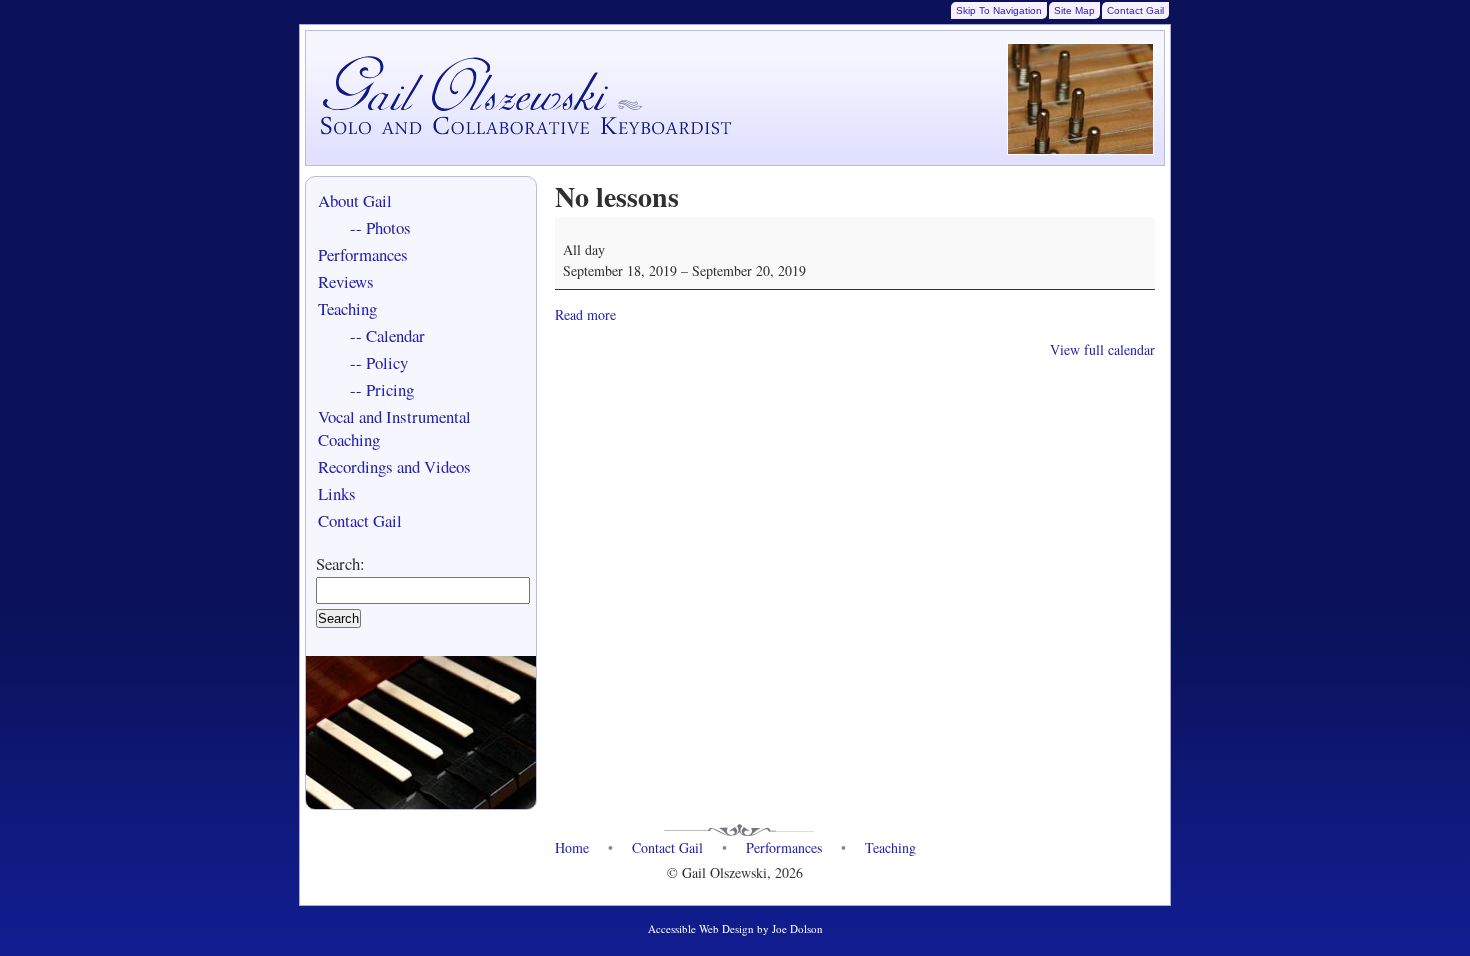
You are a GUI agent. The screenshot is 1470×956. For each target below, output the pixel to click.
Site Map (1074, 10)
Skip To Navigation (999, 10)
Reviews (346, 281)
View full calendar (1102, 349)
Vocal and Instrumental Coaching (394, 428)
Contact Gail (1135, 10)
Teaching (347, 308)
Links (337, 493)
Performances (363, 254)
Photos (388, 227)
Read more (585, 314)
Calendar (395, 335)
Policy (387, 362)
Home (572, 847)
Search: (340, 563)
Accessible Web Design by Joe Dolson (735, 928)
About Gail (355, 200)
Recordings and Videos (394, 466)
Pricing (390, 389)
